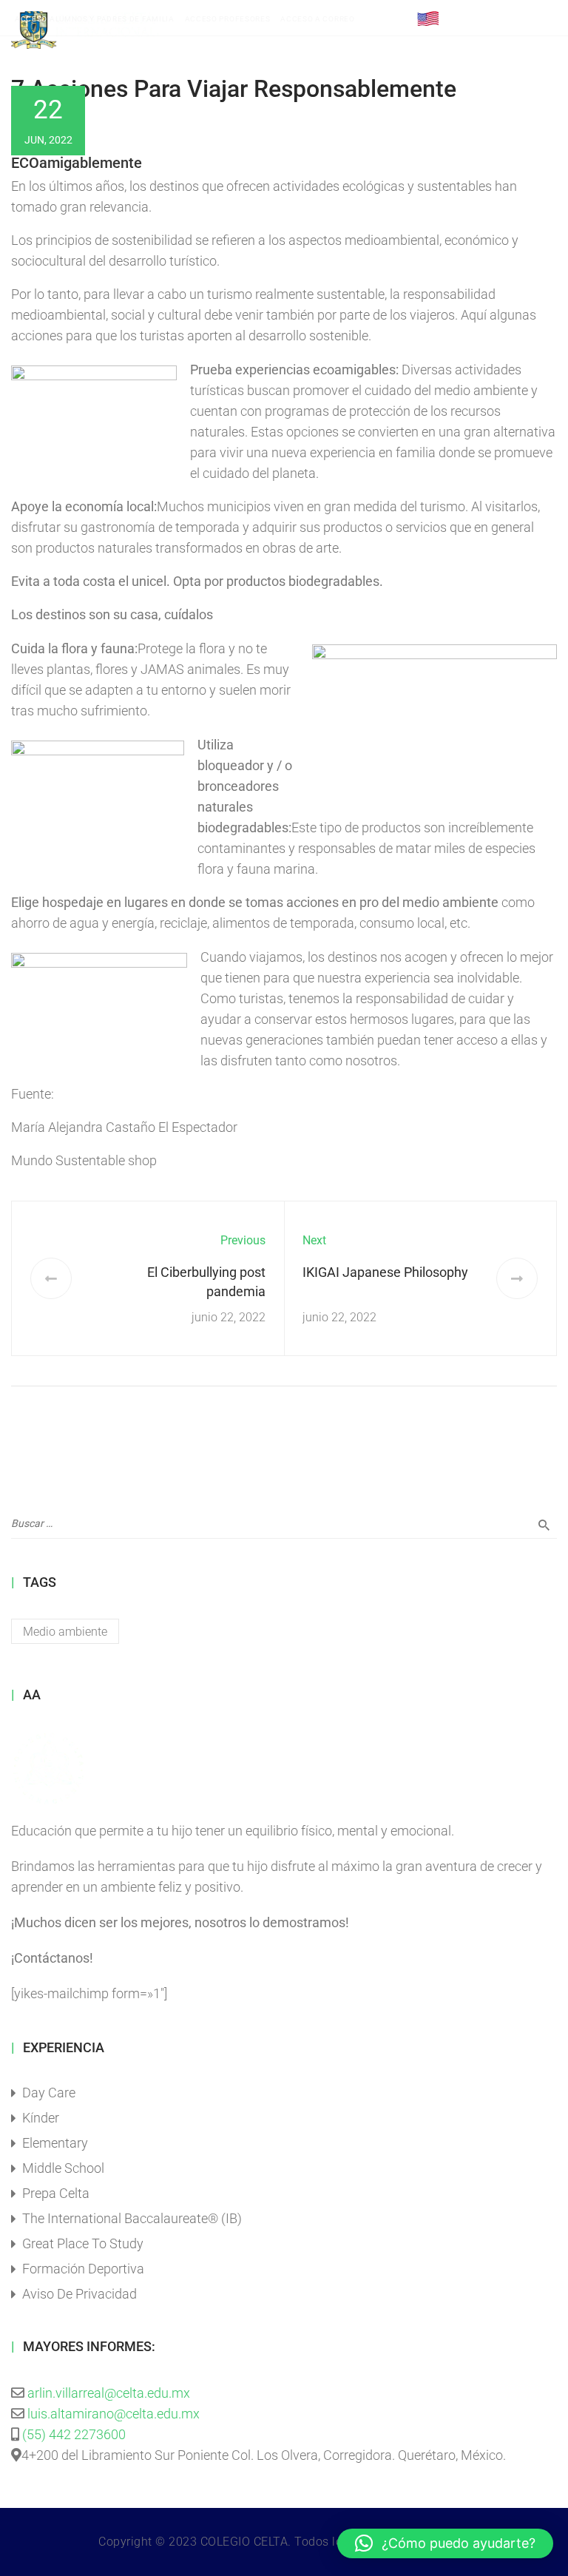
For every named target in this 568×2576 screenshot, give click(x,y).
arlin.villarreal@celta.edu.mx (109, 2393)
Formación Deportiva (83, 2269)
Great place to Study (83, 2243)
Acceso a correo (318, 19)
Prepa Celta (56, 2193)
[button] (445, 2543)
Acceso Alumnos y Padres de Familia (95, 19)
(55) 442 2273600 (74, 2434)
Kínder (41, 2118)
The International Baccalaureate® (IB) (132, 2218)
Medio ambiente (65, 1632)
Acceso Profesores (228, 19)
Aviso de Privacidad (80, 2294)
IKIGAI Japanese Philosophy (385, 1272)
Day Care (49, 2093)
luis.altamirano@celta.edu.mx (114, 2414)
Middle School (63, 2168)
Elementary (55, 2143)
